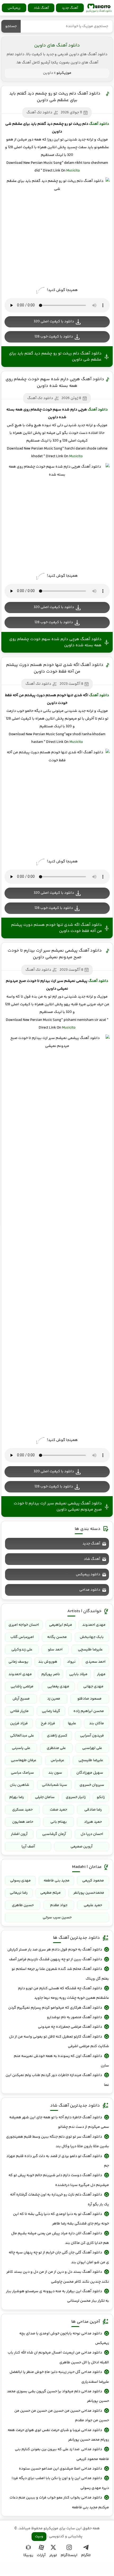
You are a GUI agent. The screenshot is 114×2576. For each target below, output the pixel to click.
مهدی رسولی (20, 1881)
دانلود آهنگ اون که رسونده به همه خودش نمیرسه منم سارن (61, 2061)
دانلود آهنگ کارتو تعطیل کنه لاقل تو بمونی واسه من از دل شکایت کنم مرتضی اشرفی (59, 2042)
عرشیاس (57, 1760)
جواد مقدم (59, 1905)
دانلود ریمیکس (88, 1574)
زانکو (101, 1797)
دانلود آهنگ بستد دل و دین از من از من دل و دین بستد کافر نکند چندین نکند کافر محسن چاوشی (58, 2277)
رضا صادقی (93, 1810)
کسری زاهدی (57, 1736)
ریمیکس (14, 8)
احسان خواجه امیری (24, 1625)
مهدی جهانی (93, 1687)
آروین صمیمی (82, 1847)
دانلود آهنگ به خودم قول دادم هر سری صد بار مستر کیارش (55, 1950)
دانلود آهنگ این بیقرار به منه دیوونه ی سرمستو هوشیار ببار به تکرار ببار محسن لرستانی (57, 2296)
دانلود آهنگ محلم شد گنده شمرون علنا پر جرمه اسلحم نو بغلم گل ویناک (60, 1974)
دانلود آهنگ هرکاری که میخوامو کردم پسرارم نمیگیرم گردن (55, 2008)
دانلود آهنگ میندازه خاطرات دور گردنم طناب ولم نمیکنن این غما (57, 2080)
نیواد (71, 1662)
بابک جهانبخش (92, 1637)
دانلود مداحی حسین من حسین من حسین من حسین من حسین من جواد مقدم (62, 2416)
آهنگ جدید (70, 8)
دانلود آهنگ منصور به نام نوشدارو (74, 2017)
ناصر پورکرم (51, 1674)
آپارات (41, 2555)
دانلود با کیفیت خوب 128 (54, 337)
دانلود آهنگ (99, 124)
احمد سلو (55, 1650)
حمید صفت (58, 1810)
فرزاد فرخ (48, 1723)
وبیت (39, 2536)
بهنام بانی (59, 1822)
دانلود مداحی (90, 1590)
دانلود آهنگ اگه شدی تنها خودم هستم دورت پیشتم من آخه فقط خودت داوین (55, 668)
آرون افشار (19, 1834)
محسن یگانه (57, 1637)
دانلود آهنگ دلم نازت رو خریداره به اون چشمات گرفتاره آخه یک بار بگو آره (59, 2200)
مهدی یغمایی (58, 1687)
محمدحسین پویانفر (89, 1893)
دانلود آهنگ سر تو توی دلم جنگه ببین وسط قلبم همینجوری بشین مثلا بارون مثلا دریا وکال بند (57, 2142)
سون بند (55, 1773)
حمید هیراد (93, 1822)
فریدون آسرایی (92, 1736)
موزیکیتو (99, 8)
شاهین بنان (19, 1785)
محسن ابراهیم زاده (89, 1711)
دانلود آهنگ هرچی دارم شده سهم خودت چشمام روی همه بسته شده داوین (55, 383)
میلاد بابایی (78, 1674)
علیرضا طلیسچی (90, 1650)
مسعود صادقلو (89, 1699)
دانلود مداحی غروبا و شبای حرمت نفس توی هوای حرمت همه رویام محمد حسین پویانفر (58, 2435)
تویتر (53, 2555)
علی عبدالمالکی (22, 1736)
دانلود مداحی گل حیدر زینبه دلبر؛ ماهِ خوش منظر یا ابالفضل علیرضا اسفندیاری (59, 2377)
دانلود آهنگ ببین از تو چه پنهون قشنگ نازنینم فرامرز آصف (56, 1959)
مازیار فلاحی (19, 1711)
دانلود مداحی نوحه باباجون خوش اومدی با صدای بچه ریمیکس (64, 2338)
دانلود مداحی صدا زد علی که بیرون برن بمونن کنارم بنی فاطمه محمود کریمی (62, 2454)
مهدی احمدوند (94, 1625)
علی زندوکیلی (22, 1650)
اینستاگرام (69, 2555)
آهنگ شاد (41, 8)
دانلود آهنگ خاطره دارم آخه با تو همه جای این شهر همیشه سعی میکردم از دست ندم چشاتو (59, 2122)
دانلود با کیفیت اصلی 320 (54, 322)
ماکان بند (97, 1723)
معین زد (54, 1699)
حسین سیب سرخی (57, 1918)
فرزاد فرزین (19, 1723)
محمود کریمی (93, 1881)
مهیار (101, 1674)
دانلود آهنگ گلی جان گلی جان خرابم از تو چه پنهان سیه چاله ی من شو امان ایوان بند (59, 2257)
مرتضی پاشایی (22, 1687)
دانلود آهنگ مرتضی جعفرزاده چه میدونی (70, 2027)
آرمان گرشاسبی (54, 1834)
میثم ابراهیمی (61, 1625)
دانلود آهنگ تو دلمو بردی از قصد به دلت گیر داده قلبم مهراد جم (58, 2161)
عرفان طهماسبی (24, 1760)
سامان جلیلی (45, 1797)
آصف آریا (28, 1847)
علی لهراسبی (92, 1748)
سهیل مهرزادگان (90, 1773)
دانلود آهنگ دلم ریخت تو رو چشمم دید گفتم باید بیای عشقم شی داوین (55, 97)
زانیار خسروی (76, 1797)
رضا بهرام (17, 1797)
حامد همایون (23, 1822)
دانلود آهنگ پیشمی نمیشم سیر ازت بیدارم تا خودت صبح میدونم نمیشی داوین (55, 954)
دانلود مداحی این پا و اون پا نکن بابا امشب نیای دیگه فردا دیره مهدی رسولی (60, 2483)
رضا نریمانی (19, 1893)
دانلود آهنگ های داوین (57, 45)
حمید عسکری (22, 1810)
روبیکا (28, 2555)
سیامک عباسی (22, 1773)
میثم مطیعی (51, 1893)
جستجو (11, 26)
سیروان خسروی (92, 1785)
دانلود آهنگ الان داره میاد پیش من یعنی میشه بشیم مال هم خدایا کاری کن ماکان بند (60, 2238)
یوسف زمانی (18, 1662)
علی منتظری (56, 1748)
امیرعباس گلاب (22, 1637)
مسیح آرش (21, 1699)
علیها (72, 1723)
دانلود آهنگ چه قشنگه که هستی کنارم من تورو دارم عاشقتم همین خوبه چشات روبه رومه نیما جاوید (63, 1993)
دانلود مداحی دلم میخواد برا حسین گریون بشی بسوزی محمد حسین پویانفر (58, 2396)
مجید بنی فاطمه (57, 1881)
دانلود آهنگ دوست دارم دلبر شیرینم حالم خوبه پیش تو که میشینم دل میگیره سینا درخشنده (59, 2180)
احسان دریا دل (92, 1834)
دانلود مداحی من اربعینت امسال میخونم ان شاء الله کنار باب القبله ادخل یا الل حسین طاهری (58, 2357)
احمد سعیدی (95, 1662)
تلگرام (86, 2555)
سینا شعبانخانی (54, 1785)
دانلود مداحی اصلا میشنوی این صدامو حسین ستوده (60, 2469)
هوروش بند (48, 1662)
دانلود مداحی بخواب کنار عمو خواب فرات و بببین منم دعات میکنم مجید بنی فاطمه (59, 2502)
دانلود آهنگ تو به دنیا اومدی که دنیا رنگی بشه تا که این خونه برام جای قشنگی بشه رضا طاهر (61, 2219)
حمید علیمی (93, 1905)
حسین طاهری (23, 1905)
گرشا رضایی (51, 1711)
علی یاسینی (21, 1748)
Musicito (73, 171)
